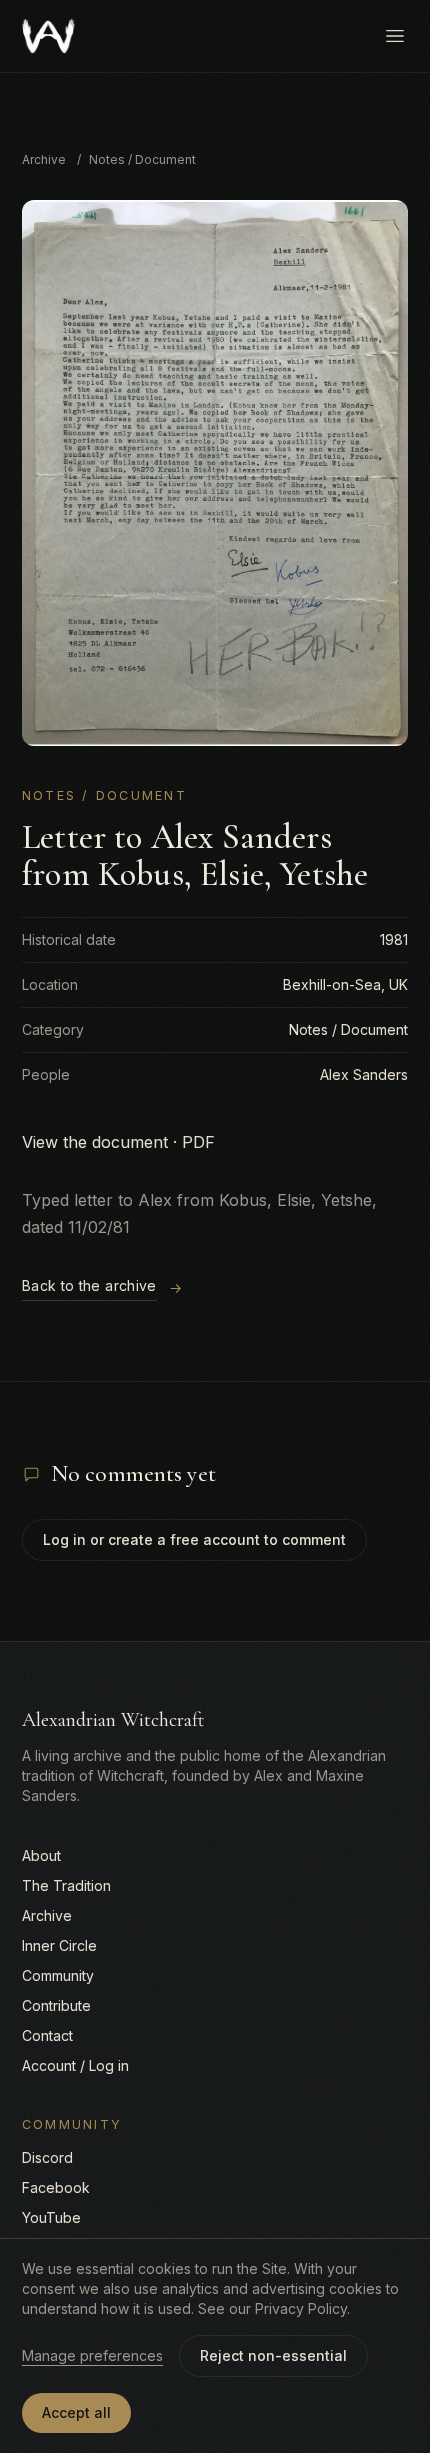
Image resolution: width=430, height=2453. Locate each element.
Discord (47, 2157)
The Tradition (66, 1885)
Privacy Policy (301, 2308)
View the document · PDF (118, 1142)
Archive (44, 159)
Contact (47, 2035)
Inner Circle (59, 1945)
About (41, 1855)
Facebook (56, 2187)
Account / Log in (75, 2065)
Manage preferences (92, 2355)
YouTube (51, 2217)
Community (58, 1975)
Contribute (56, 2005)
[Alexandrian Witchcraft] (48, 36)
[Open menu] (395, 36)
